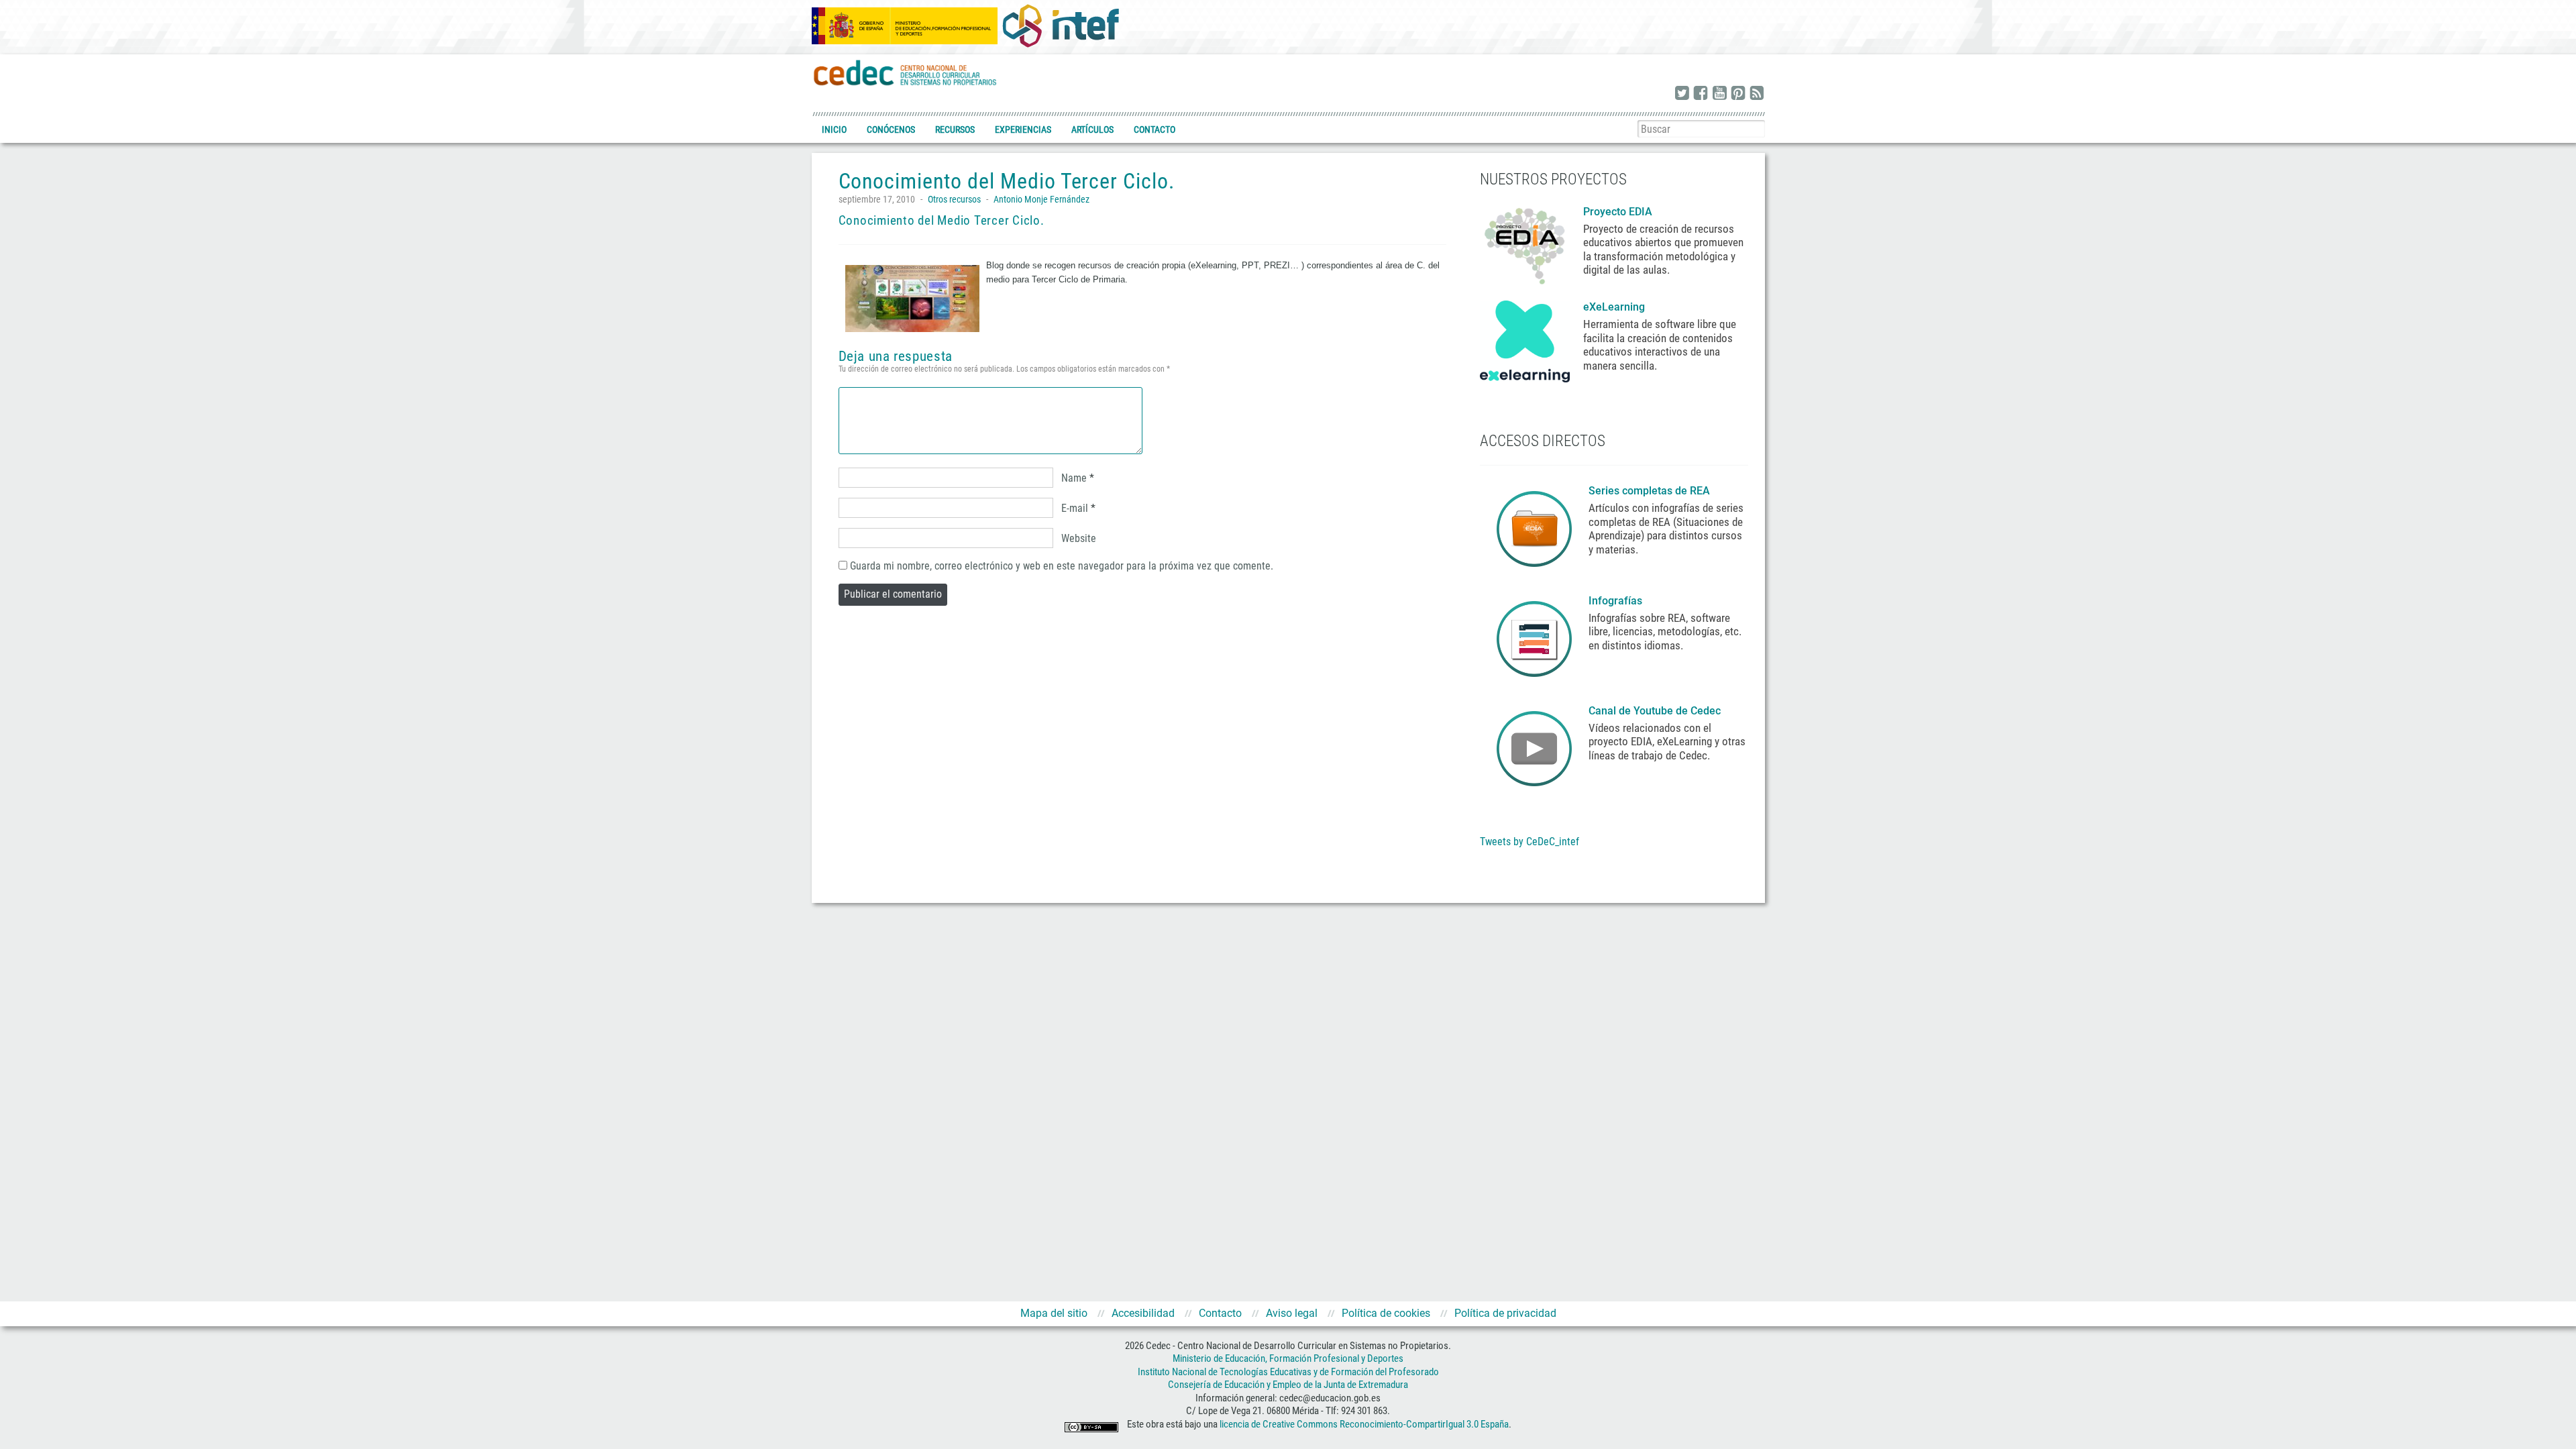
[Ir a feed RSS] (1757, 94)
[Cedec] (906, 72)
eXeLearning (1614, 307)
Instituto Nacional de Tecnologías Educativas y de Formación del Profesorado (1288, 1372)
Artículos (1092, 129)
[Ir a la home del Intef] (1061, 25)
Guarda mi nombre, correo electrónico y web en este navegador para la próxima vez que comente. (1062, 566)
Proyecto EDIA (1618, 212)
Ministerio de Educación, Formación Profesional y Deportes (1288, 1358)
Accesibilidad (1143, 1313)
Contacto (1155, 129)
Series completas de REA (1651, 491)
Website (1079, 538)
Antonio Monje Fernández (1041, 199)
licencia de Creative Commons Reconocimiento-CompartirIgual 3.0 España (1364, 1424)
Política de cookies (1386, 1313)
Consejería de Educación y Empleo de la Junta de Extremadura (1288, 1385)
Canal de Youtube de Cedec (1655, 711)
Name (1074, 478)
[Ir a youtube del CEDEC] (1719, 94)
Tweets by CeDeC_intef (1529, 842)
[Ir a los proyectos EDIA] (1525, 244)
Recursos (955, 129)
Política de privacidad (1505, 1313)
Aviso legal (1292, 1313)
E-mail (1075, 508)
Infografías (1617, 601)
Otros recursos (954, 199)
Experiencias (1023, 129)
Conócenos (891, 129)
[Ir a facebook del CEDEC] (1701, 94)
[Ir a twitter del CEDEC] (1682, 94)
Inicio (834, 129)
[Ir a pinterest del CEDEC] (1738, 94)
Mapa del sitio (1054, 1313)
